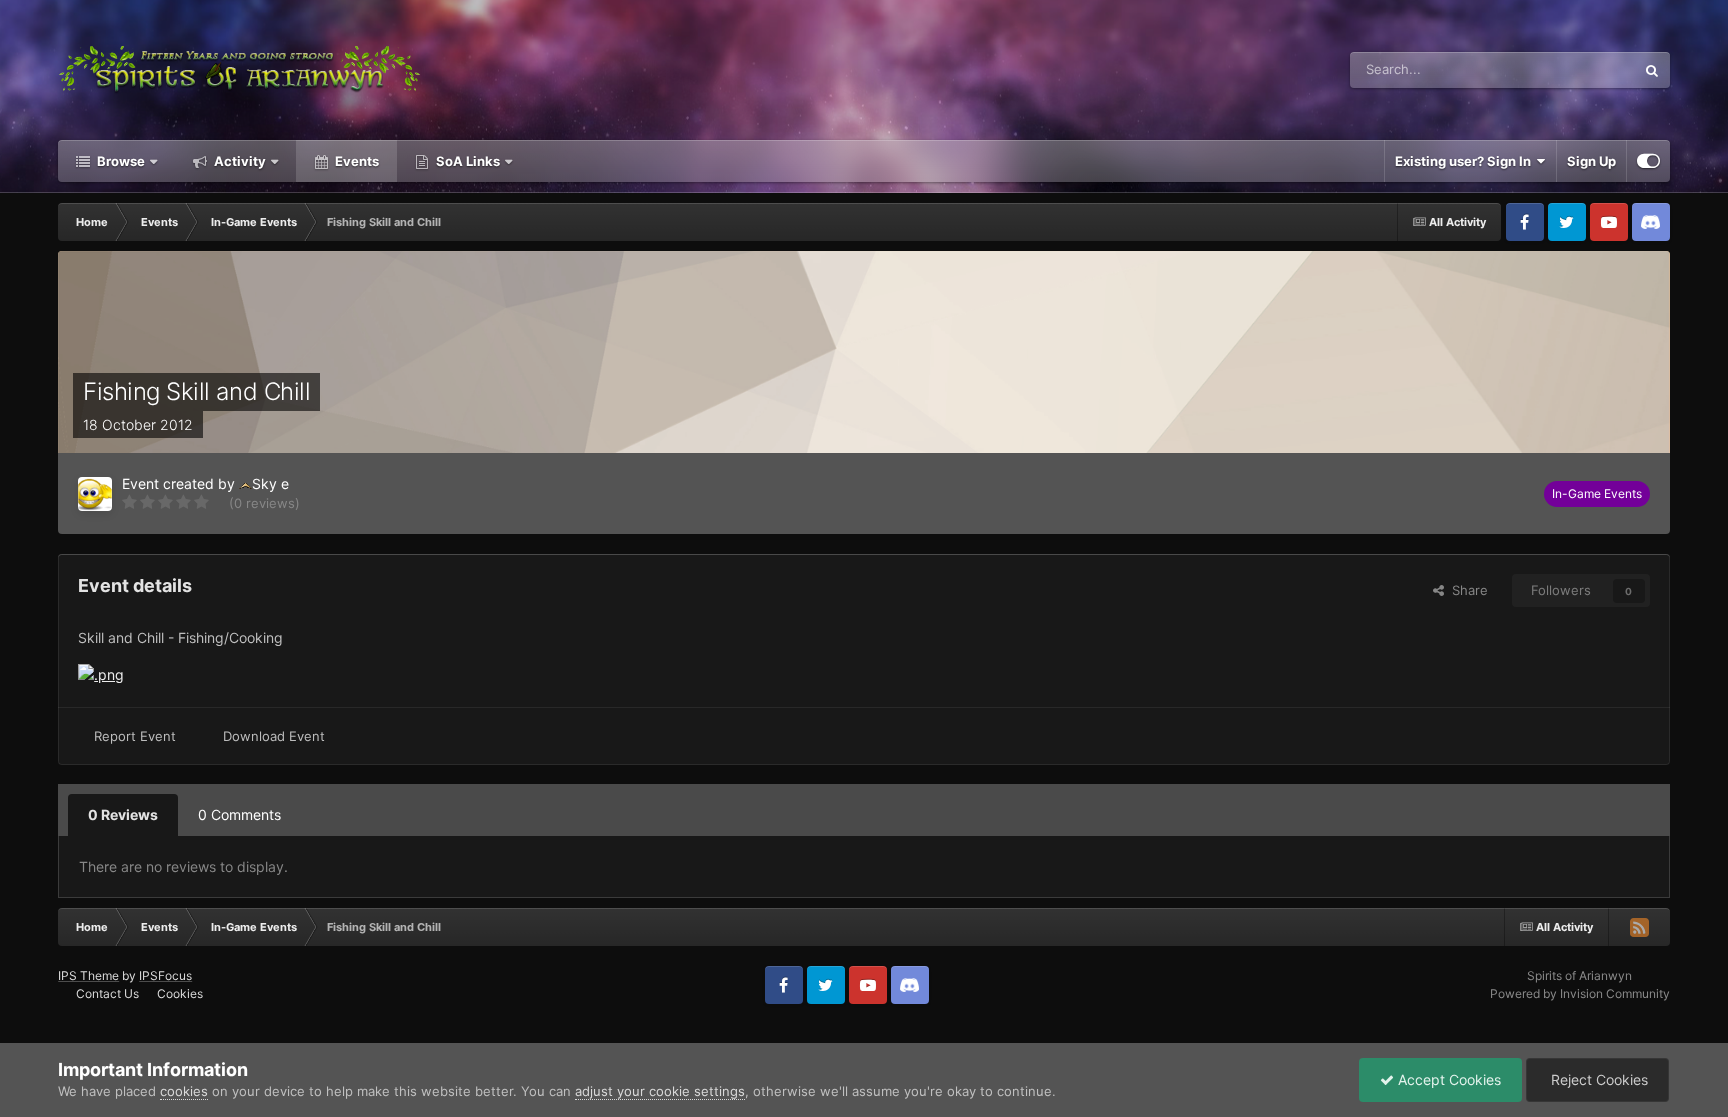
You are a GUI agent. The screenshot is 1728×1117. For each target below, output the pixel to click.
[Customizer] (1648, 161)
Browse (119, 161)
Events (355, 161)
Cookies (180, 993)
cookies (184, 1091)
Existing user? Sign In (1466, 161)
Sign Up (1591, 161)
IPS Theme (88, 975)
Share (1466, 590)
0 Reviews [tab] (123, 814)
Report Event (135, 736)
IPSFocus (165, 975)
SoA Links (468, 161)
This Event (1577, 69)
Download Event (274, 736)
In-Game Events (1597, 493)
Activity (238, 161)
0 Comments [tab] (239, 814)
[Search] (1652, 70)
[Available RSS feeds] (1639, 927)
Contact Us (107, 993)
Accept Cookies (1447, 1079)
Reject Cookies (1597, 1079)
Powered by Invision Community (1580, 993)
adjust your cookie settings (660, 1091)
